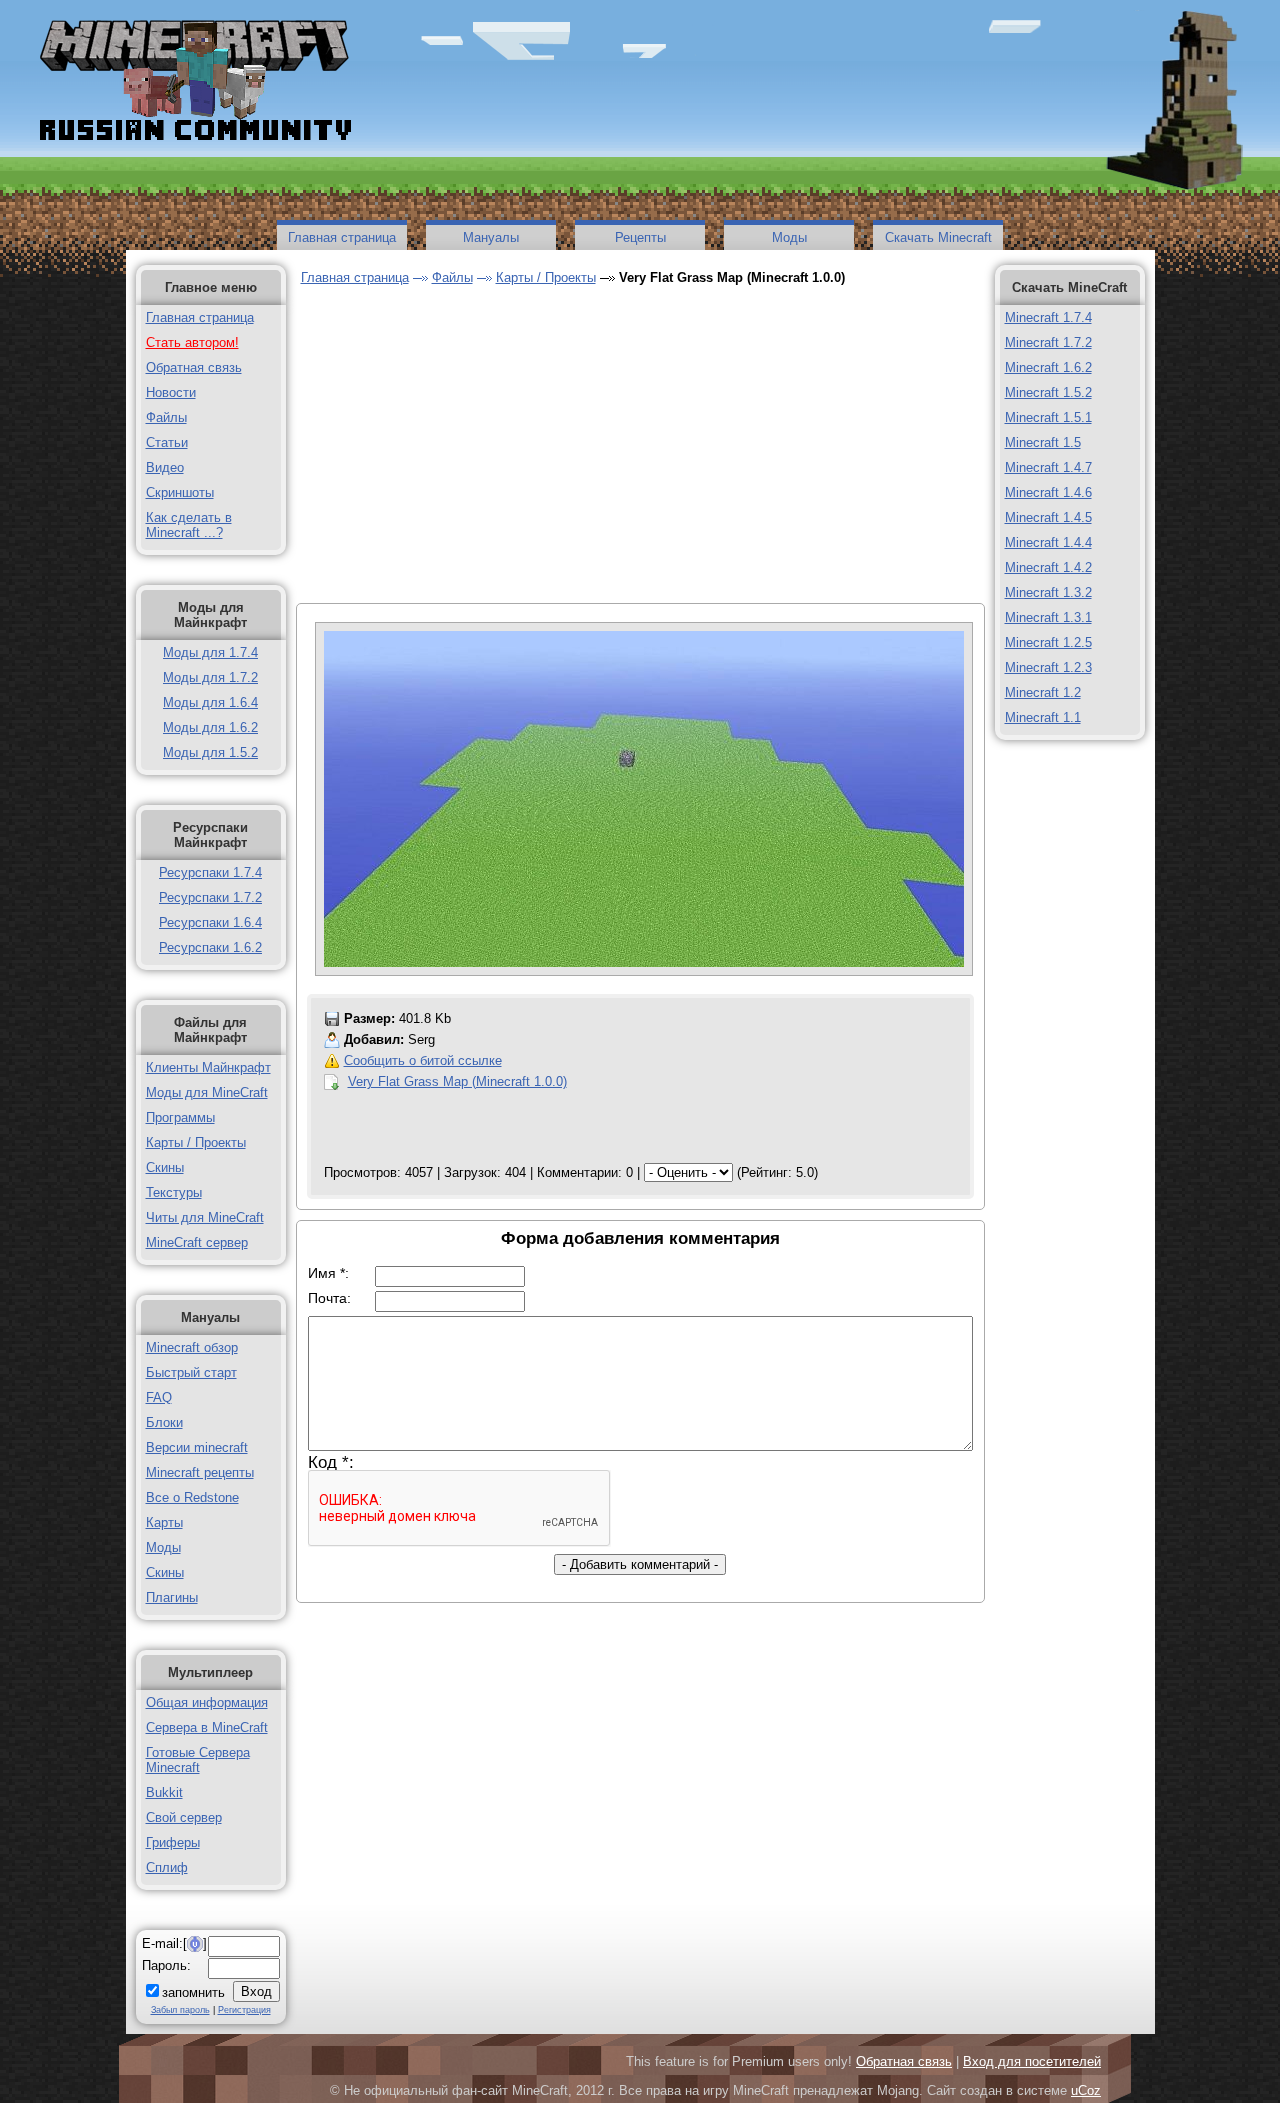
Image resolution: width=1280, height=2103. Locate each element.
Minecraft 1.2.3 (1048, 667)
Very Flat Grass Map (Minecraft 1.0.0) (457, 1081)
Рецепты (640, 237)
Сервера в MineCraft (207, 1727)
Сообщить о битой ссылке (423, 1060)
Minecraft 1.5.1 (1048, 417)
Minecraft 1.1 (1043, 717)
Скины (165, 1167)
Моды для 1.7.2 (210, 677)
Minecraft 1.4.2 (1048, 567)
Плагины (172, 1597)
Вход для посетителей (1032, 2061)
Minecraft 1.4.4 (1048, 542)
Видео (165, 467)
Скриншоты (180, 492)
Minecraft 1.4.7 (1048, 467)
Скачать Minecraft (938, 237)
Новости (171, 392)
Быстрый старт (191, 1372)
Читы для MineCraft (205, 1217)
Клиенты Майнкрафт (208, 1067)
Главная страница (342, 237)
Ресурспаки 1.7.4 (210, 872)
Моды (789, 237)
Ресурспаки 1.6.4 (210, 922)
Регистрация (244, 2010)
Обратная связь (194, 367)
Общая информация (207, 1702)
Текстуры (174, 1192)
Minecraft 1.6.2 (1048, 367)
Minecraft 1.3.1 (1048, 617)
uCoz (1086, 2090)
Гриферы (173, 1842)
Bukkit (164, 1792)
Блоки (164, 1422)
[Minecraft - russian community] (193, 82)
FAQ (159, 1397)
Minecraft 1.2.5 (1048, 642)
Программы (180, 1117)
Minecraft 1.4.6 (1048, 492)
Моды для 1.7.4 (210, 652)
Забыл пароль (180, 2010)
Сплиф (167, 1867)
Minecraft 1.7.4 (1048, 317)
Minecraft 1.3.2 (1048, 592)
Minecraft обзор (192, 1347)
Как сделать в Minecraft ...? (189, 525)
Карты (164, 1522)
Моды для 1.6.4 (210, 702)
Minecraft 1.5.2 (1048, 392)
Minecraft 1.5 (1043, 442)
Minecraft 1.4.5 (1048, 517)
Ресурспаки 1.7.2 (210, 897)
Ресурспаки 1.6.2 (210, 947)
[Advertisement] (470, 448)
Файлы (166, 417)
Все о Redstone (192, 1497)
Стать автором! (192, 342)
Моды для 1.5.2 (210, 752)
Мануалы (491, 237)
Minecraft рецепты (200, 1472)
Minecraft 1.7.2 (1048, 342)
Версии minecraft (197, 1447)
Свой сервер (184, 1817)
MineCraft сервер (197, 1242)
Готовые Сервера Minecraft (198, 1760)
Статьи (167, 442)
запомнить (193, 1992)
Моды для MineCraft (207, 1092)
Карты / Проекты (196, 1142)
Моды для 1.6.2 (210, 727)
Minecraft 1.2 (1043, 692)
